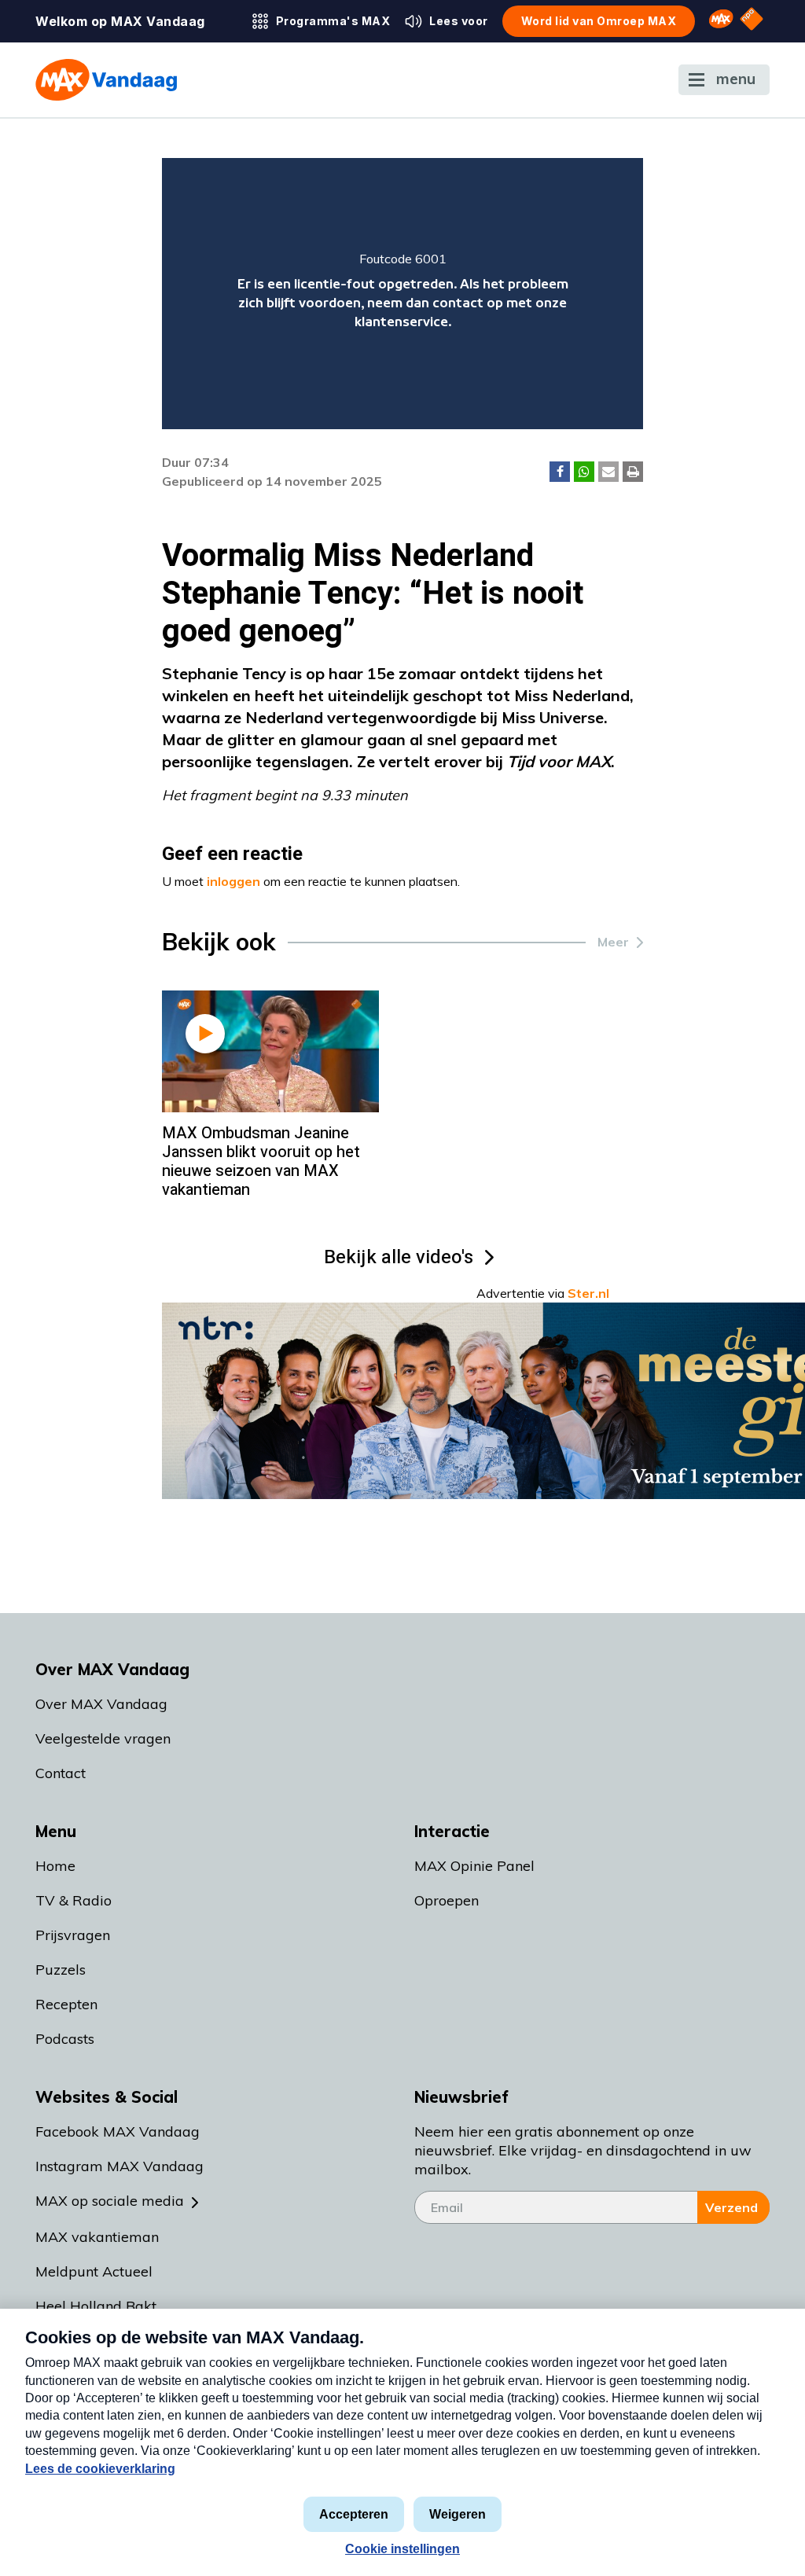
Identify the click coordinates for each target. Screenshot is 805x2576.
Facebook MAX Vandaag (118, 2131)
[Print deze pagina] (633, 472)
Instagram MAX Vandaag (119, 2166)
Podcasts (65, 2039)
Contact (61, 1773)
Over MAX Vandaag (101, 1704)
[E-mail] (608, 472)
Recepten (66, 2004)
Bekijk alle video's (399, 1257)
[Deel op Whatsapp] (584, 472)
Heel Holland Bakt (96, 2306)
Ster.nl (588, 1293)
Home (55, 1866)
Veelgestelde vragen (103, 1738)
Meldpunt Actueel (94, 2271)
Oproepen (447, 1900)
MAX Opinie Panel (474, 1866)
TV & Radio (74, 1900)
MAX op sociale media (110, 2201)
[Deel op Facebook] (560, 472)
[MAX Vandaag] (106, 80)
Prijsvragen (73, 1935)
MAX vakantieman (97, 2237)
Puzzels (61, 1970)
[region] (403, 294)
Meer (613, 942)
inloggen (233, 881)
